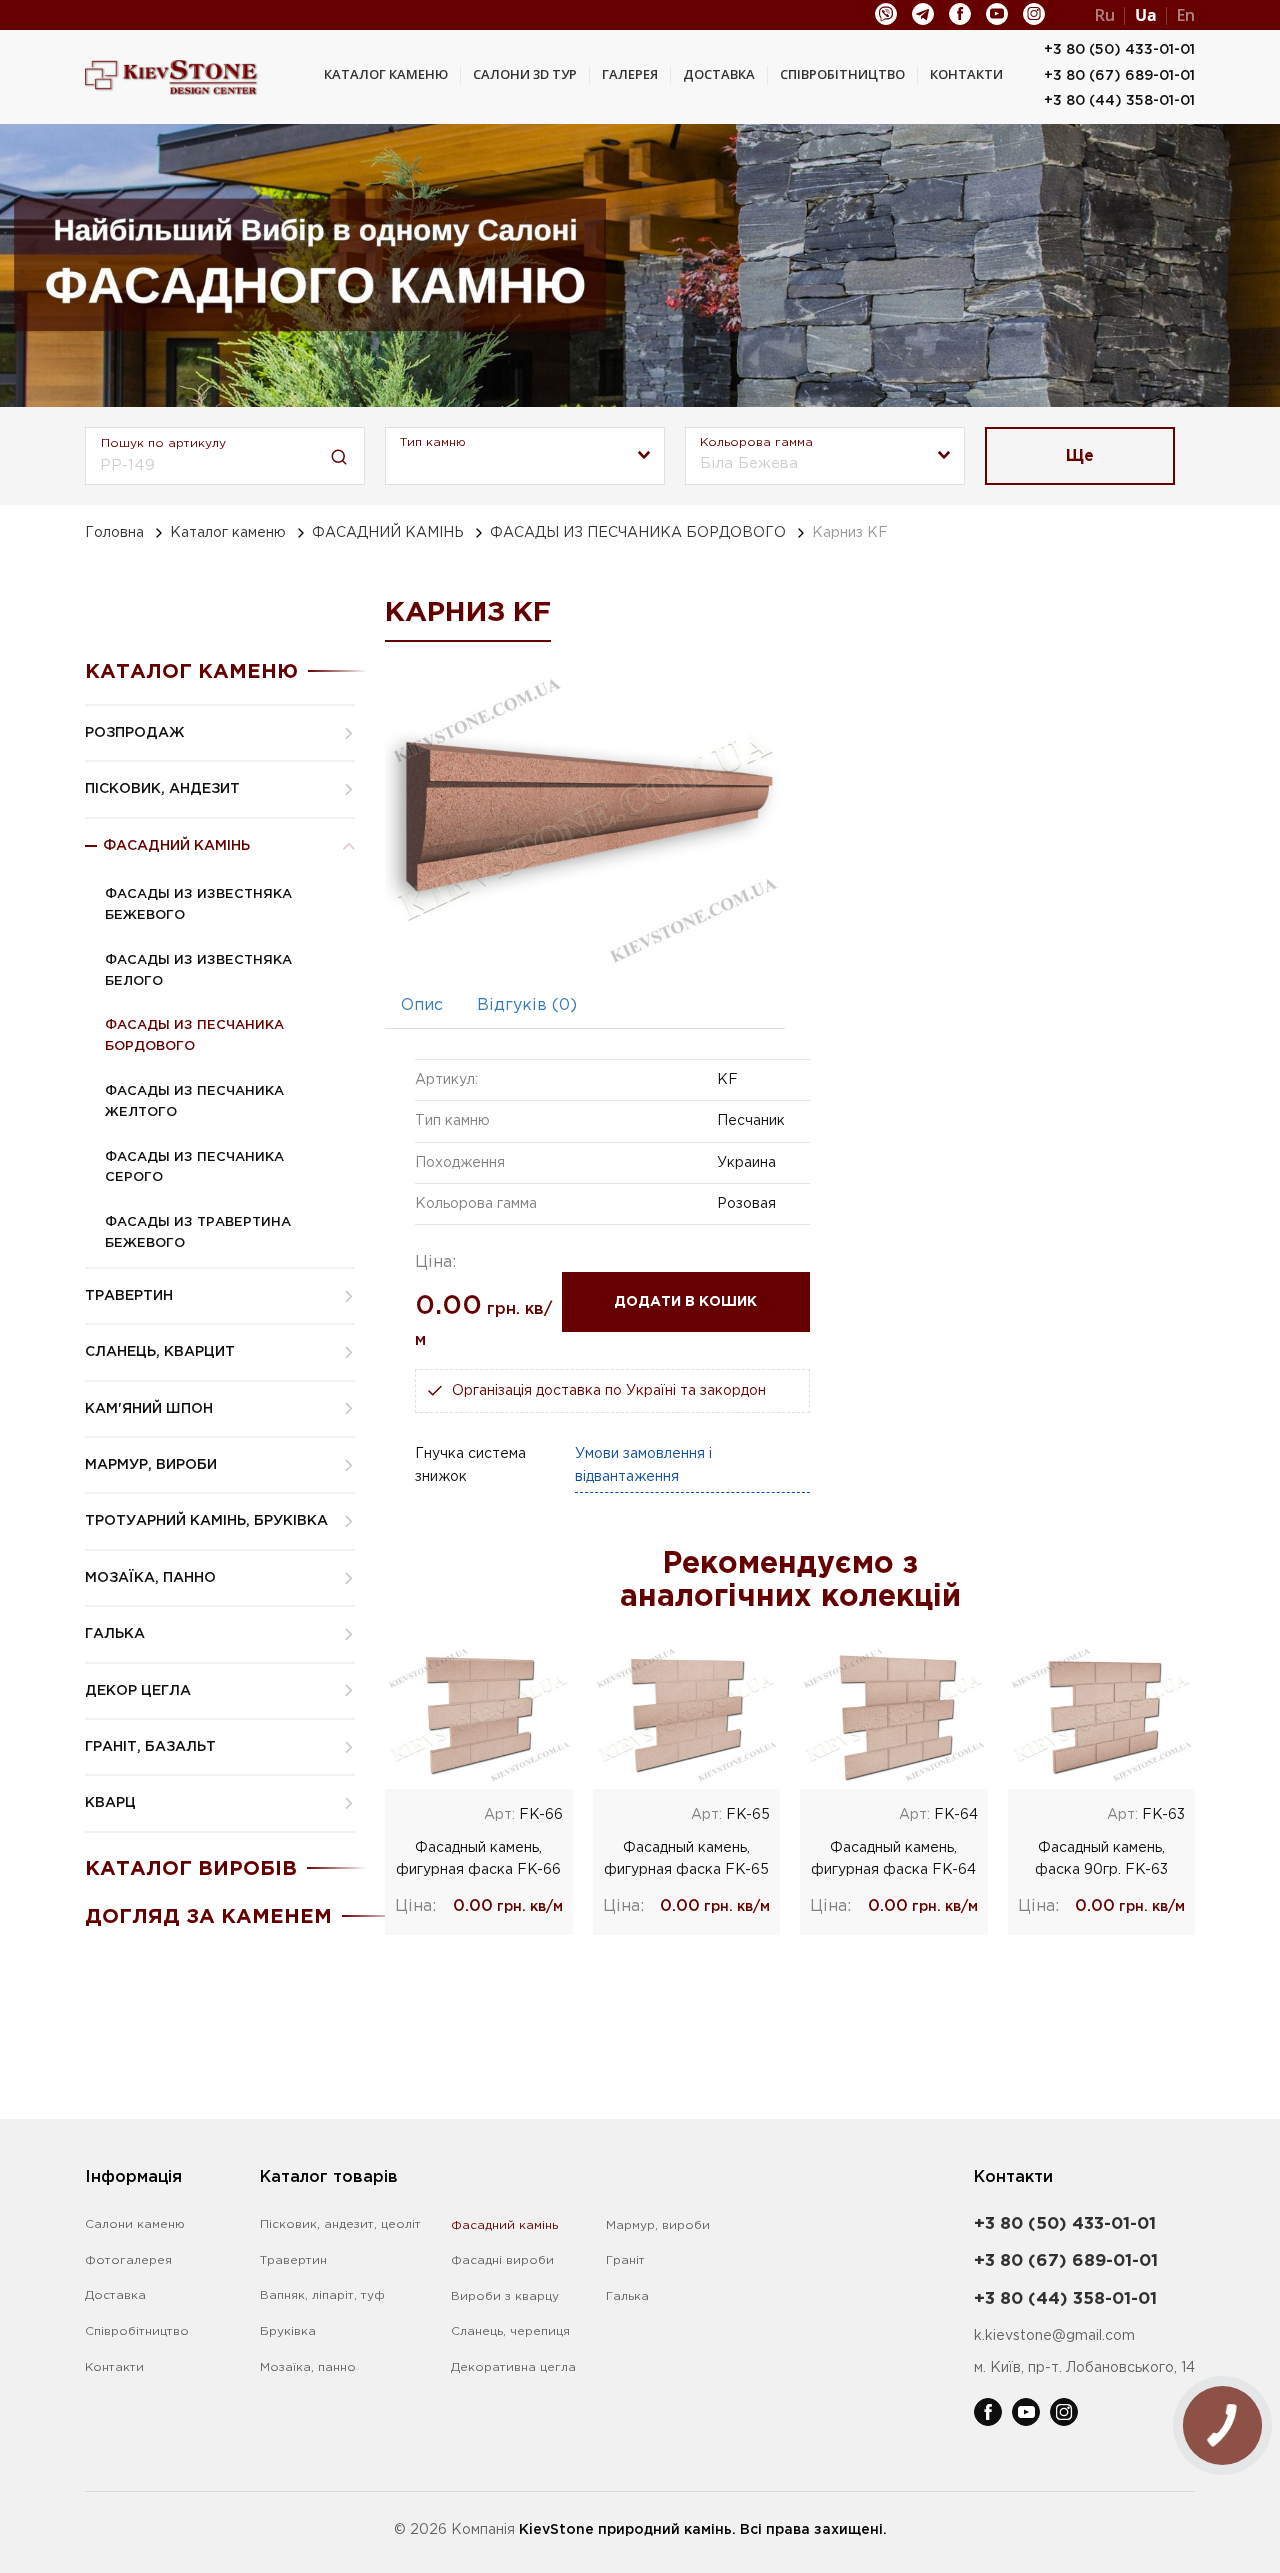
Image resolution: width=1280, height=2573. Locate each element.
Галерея (630, 74)
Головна (114, 533)
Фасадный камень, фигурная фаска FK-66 (478, 1859)
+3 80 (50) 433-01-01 (1119, 50)
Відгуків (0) (527, 1005)
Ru (1105, 15)
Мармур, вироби (658, 2225)
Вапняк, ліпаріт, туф (322, 2295)
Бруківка (288, 2331)
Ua (1146, 15)
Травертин (293, 2260)
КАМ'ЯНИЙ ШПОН (149, 1409)
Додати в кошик (685, 1302)
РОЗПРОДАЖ (134, 733)
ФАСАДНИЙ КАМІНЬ (388, 533)
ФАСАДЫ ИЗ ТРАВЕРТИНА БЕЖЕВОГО (198, 1233)
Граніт (625, 2260)
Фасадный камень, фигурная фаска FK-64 (893, 1859)
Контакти (966, 74)
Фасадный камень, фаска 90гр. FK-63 (1101, 1859)
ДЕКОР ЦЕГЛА (138, 1691)
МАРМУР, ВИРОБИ (151, 1465)
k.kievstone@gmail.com (1054, 2336)
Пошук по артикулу (163, 443)
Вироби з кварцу (505, 2296)
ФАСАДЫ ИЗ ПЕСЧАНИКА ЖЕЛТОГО (194, 1102)
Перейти (478, 1715)
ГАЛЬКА (115, 1634)
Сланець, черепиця (510, 2331)
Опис (422, 1005)
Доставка (719, 74)
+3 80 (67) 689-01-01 (1119, 76)
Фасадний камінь (504, 2225)
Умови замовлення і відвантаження (643, 1465)
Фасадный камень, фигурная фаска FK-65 (686, 1859)
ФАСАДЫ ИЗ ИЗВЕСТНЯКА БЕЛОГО (198, 971)
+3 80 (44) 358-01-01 (1119, 101)
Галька (627, 2296)
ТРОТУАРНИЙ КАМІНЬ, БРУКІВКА (206, 1521)
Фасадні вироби (502, 2260)
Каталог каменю (386, 74)
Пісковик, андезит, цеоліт (340, 2224)
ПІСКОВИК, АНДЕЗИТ (162, 789)
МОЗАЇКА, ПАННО (150, 1578)
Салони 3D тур (525, 74)
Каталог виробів (191, 1869)
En (1186, 15)
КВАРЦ (110, 1803)
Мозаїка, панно (308, 2367)
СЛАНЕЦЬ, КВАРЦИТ (160, 1352)
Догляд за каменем (208, 1917)
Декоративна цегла (513, 2367)
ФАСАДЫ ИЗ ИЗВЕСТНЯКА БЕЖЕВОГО (198, 905)
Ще (1080, 456)
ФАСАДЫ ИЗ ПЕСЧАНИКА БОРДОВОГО (638, 533)
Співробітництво (842, 74)
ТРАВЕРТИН (129, 1296)
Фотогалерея (128, 2260)
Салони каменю (135, 2224)
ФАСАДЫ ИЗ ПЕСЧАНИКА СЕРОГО (194, 1168)
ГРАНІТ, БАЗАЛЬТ (150, 1747)
